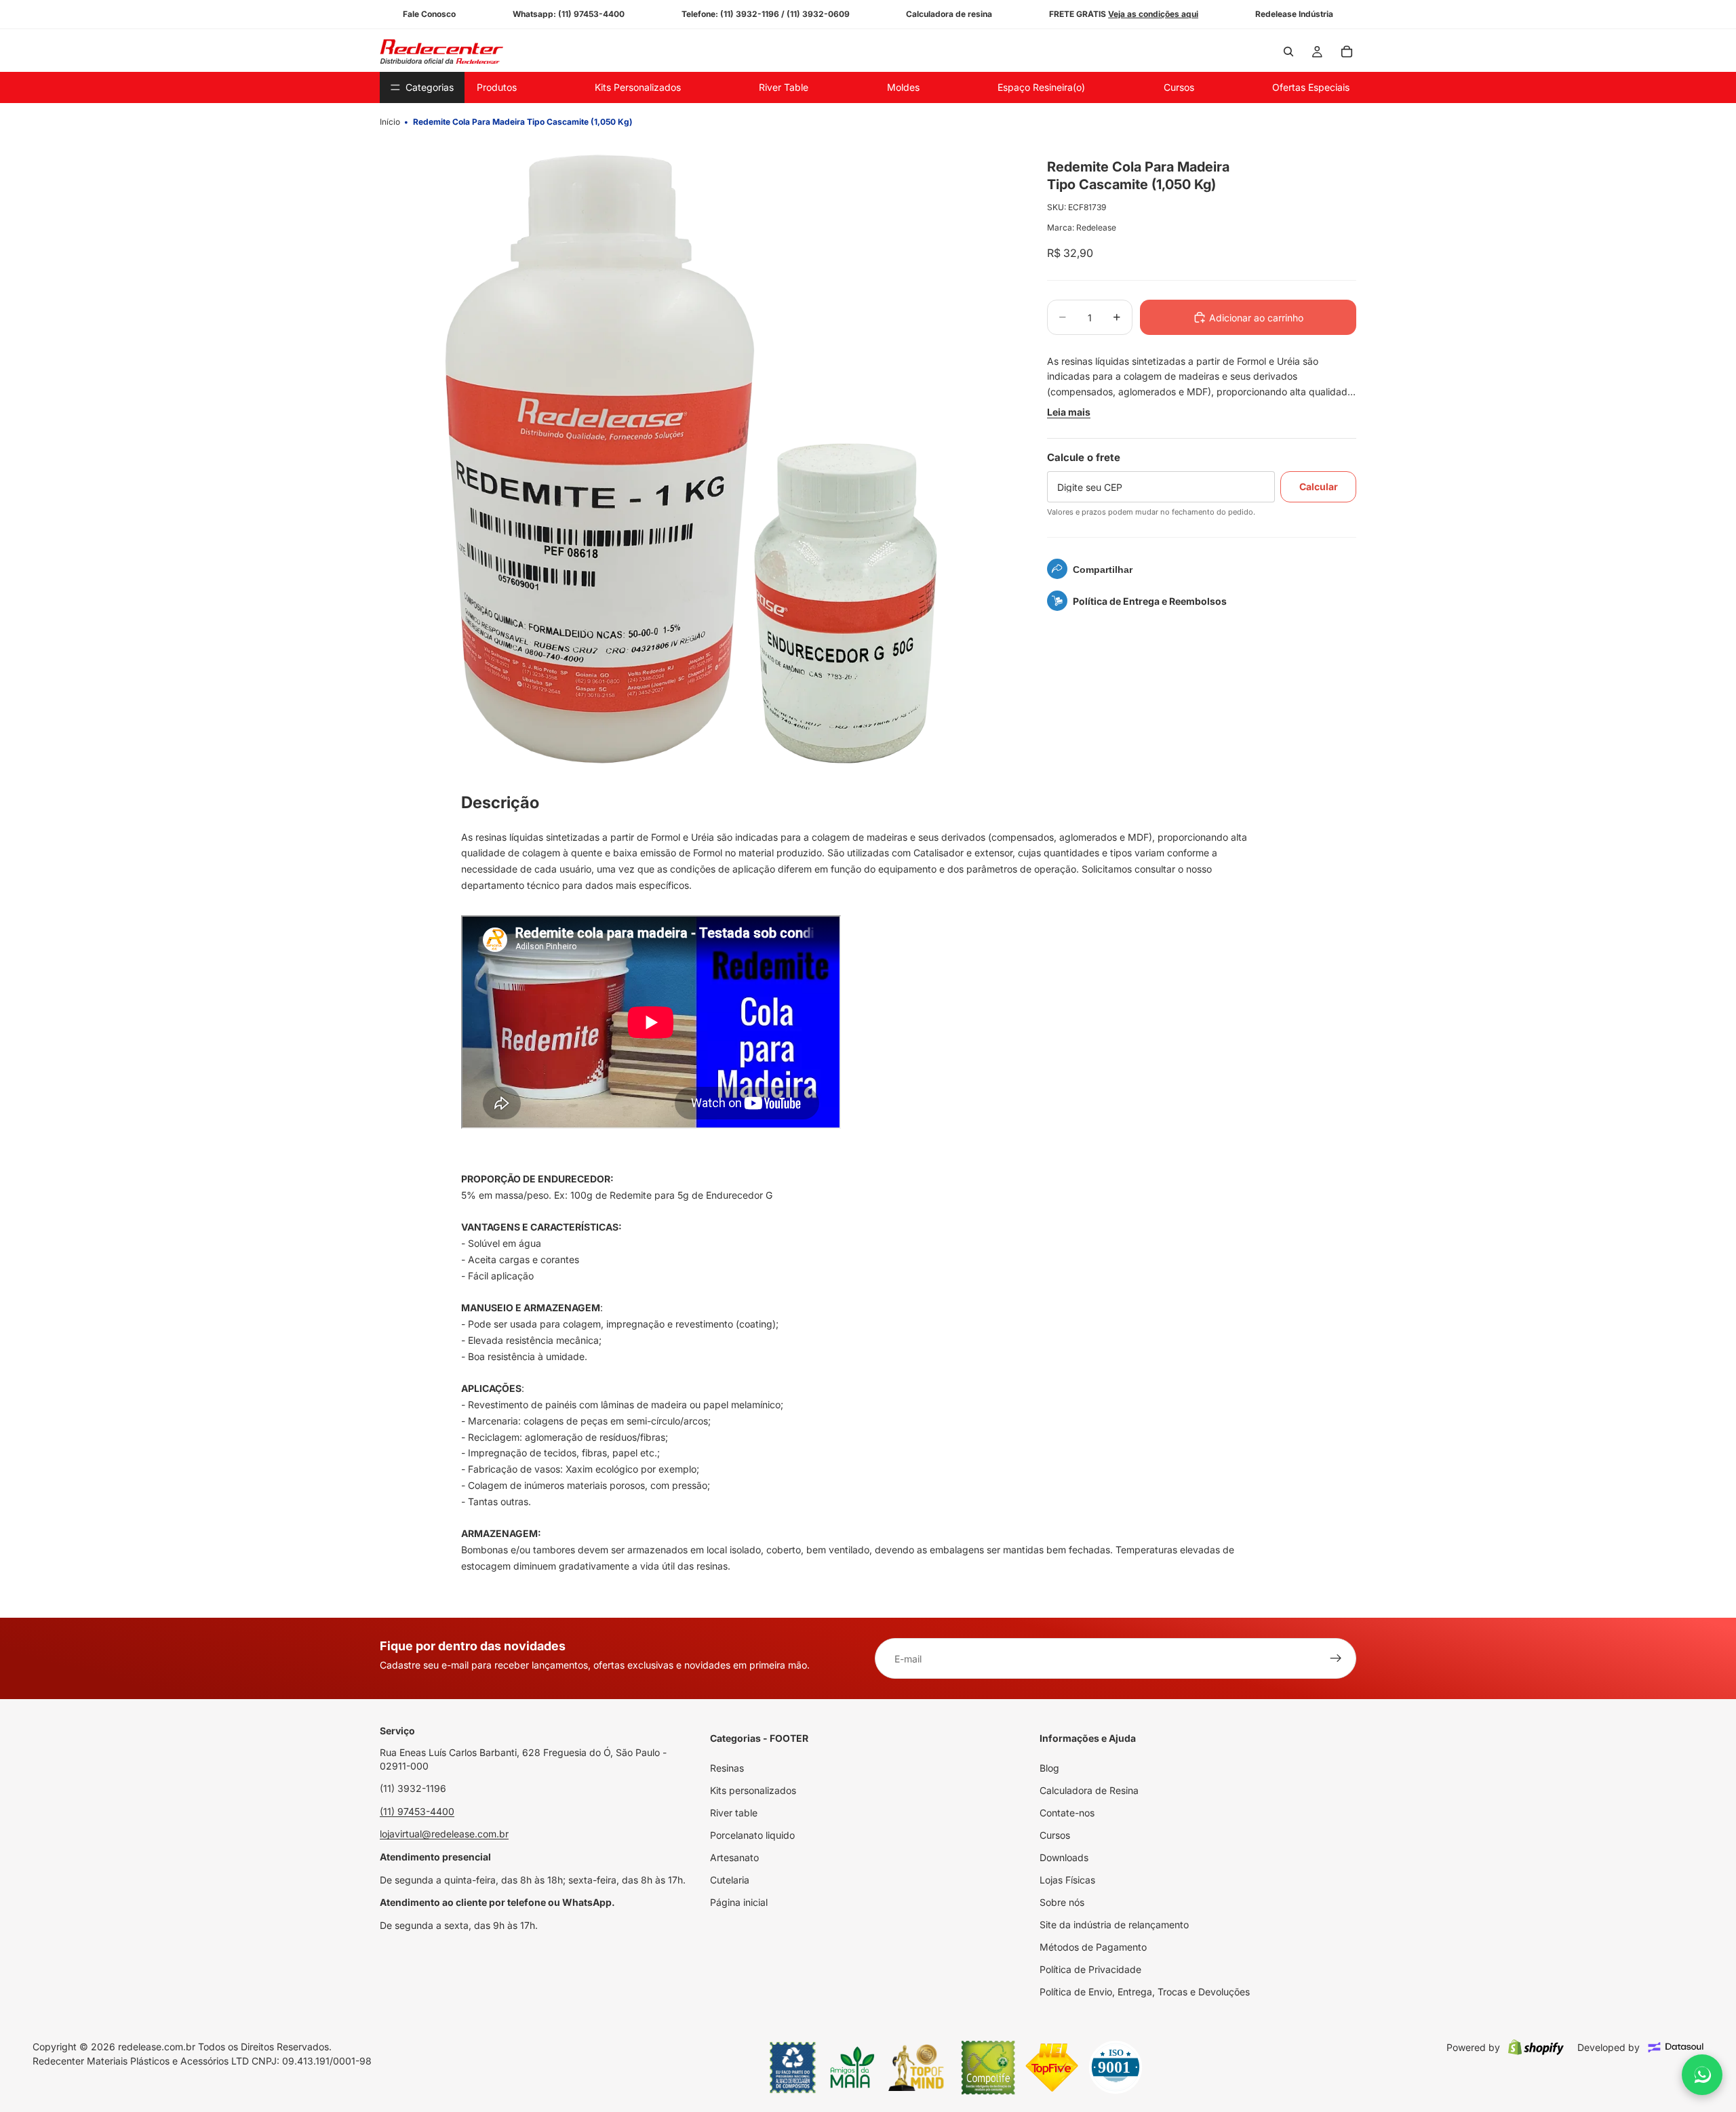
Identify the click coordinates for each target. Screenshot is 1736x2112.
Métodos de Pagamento (1093, 1947)
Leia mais (1069, 412)
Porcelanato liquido (752, 1835)
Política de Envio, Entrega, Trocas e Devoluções (1145, 1992)
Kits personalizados (753, 1790)
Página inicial (739, 1902)
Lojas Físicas (1067, 1880)
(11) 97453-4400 (417, 1811)
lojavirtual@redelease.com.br (444, 1834)
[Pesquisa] (1288, 52)
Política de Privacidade (1090, 1969)
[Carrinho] (1347, 52)
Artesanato (734, 1857)
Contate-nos (1067, 1813)
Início (390, 122)
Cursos (1055, 1835)
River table (734, 1813)
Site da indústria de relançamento (1114, 1925)
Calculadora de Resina (1089, 1790)
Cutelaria (730, 1880)
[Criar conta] (1336, 1658)
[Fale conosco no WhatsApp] (1702, 2075)
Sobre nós (1062, 1902)
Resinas (727, 1768)
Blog (1049, 1768)
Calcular (1319, 486)
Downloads (1064, 1857)
